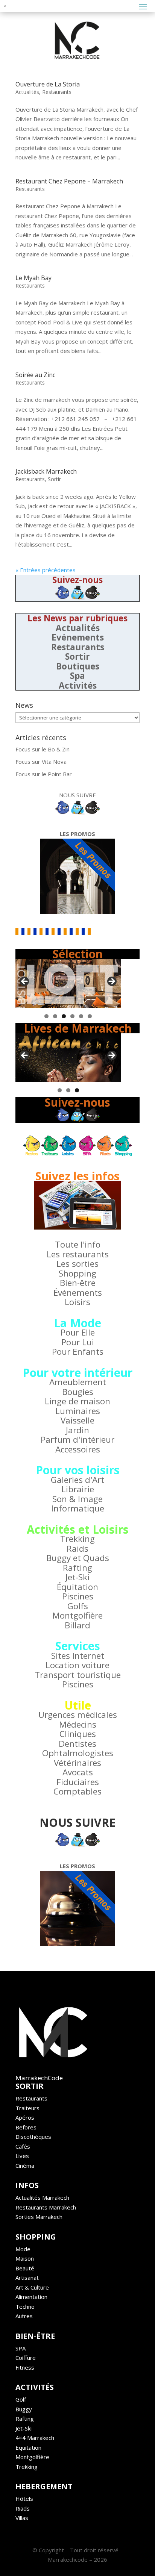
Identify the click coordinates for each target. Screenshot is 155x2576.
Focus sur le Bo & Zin (43, 749)
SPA (21, 2348)
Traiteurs (27, 2108)
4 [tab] (72, 1016)
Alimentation (31, 2297)
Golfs (78, 1606)
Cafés (23, 2146)
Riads (23, 2508)
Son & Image (77, 1499)
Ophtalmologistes (78, 1753)
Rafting (77, 1568)
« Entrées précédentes (46, 570)
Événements (78, 1293)
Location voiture (77, 1665)
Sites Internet (78, 1656)
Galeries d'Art (77, 1480)
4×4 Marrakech (35, 2438)
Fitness (25, 2367)
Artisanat (27, 2278)
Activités (78, 685)
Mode (23, 2249)
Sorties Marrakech (39, 2217)
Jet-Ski (77, 1577)
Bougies (78, 1392)
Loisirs (77, 1302)
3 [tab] (64, 1016)
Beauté (25, 2268)
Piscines (78, 1596)
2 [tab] (55, 1016)
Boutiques (78, 666)
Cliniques (78, 1734)
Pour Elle (78, 1332)
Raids (77, 1548)
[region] (68, 984)
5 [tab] (81, 1016)
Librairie (78, 1489)
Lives (22, 2156)
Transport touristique (78, 1675)
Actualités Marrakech (42, 2197)
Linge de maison (77, 1401)
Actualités (27, 92)
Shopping (77, 1273)
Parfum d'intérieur (77, 1439)
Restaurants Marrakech (46, 2207)
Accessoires (78, 1449)
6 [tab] (90, 1016)
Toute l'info (78, 1244)
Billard (77, 1625)
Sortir (54, 479)
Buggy (24, 2409)
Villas (22, 2518)
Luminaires (78, 1411)
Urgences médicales (78, 1715)
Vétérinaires (77, 1763)
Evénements (78, 637)
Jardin (77, 1430)
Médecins (78, 1724)
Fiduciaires (78, 1782)
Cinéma (25, 2166)
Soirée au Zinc (35, 375)
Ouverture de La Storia (48, 84)
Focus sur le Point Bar (44, 774)
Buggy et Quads (78, 1558)
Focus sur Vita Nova (41, 762)
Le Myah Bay (33, 278)
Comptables (77, 1791)
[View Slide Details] (68, 984)
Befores (26, 2127)
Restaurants (57, 92)
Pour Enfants (78, 1352)
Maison (25, 2258)
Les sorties (77, 1264)
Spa (77, 676)
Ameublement (78, 1382)
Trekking (77, 1539)
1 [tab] (46, 1016)
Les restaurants (78, 1254)
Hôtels (24, 2499)
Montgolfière (77, 1615)
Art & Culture (32, 2287)
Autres (24, 2316)
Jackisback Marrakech (46, 471)
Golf (21, 2399)
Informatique (78, 1508)
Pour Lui (78, 1342)
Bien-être (78, 1283)
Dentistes (77, 1744)
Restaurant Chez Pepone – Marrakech (69, 181)
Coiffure (26, 2358)
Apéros (25, 2117)
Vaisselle (77, 1420)
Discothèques (33, 2137)
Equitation (28, 2447)
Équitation (77, 1587)
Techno (25, 2306)
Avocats (78, 1772)
